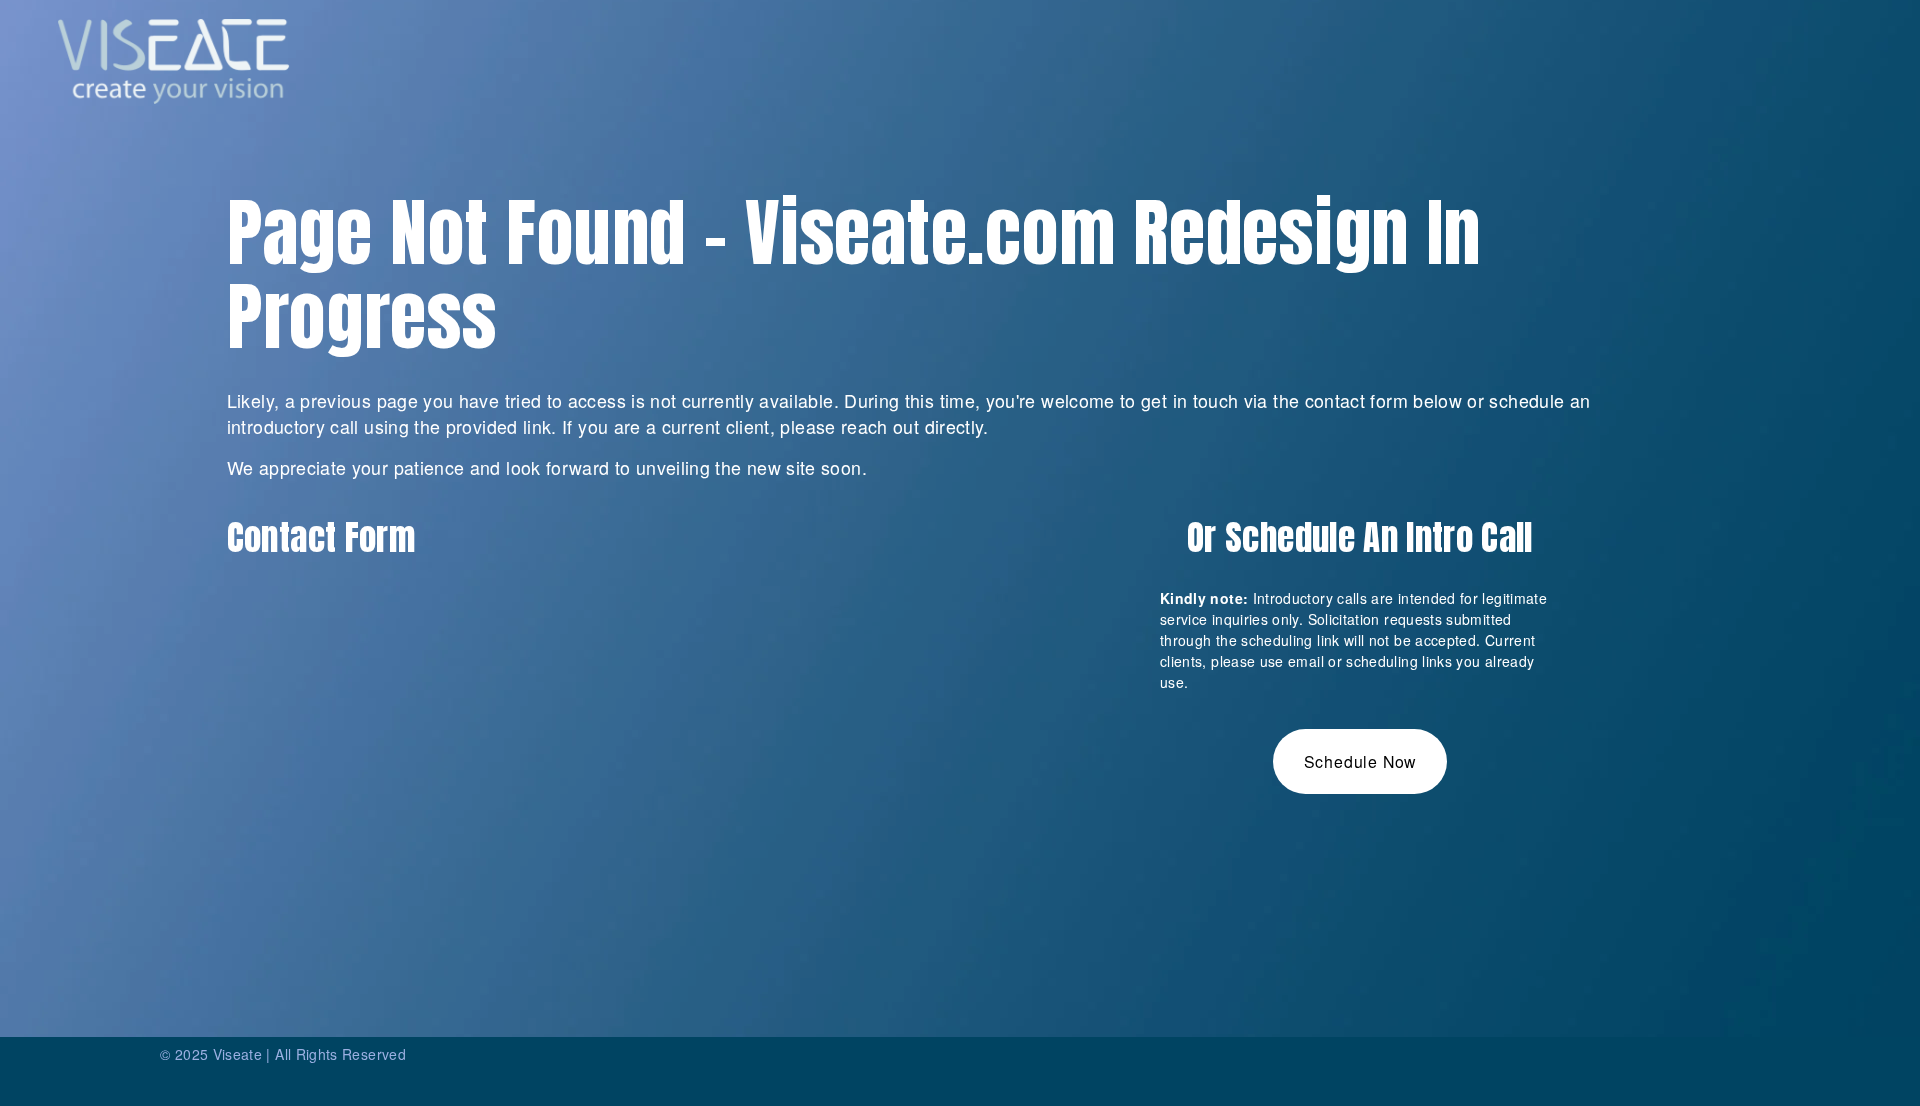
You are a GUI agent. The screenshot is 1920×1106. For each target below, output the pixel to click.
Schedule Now (1360, 761)
